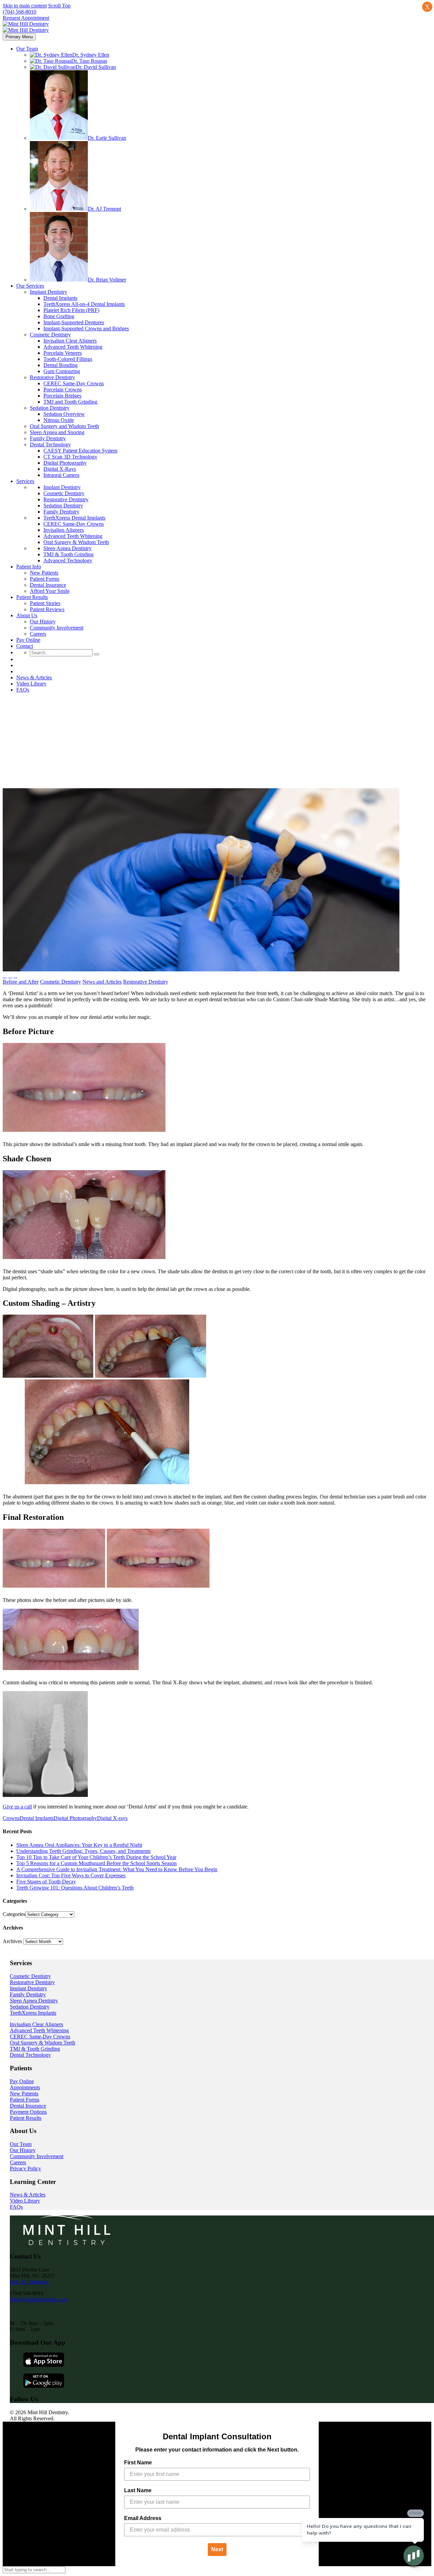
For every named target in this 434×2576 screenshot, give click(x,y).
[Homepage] (26, 27)
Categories (14, 1914)
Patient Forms (25, 2100)
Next (217, 2549)
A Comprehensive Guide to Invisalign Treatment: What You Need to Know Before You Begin (117, 1869)
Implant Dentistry (28, 1988)
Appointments (25, 2087)
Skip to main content (25, 6)
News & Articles (28, 2195)
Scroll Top (59, 6)
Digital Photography (75, 1818)
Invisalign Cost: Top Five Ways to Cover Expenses (71, 1875)
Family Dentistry (28, 1994)
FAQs (16, 2207)
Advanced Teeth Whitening (39, 2030)
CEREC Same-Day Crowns (40, 2037)
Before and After (21, 982)
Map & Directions (29, 2282)
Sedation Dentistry (30, 2007)
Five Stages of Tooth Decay (46, 1882)
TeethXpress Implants (33, 2013)
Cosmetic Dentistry (61, 982)
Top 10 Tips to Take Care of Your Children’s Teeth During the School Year (96, 1857)
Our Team (21, 2144)
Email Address (143, 2518)
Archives (12, 1941)
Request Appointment (26, 18)
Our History (23, 2150)
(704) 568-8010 (19, 12)
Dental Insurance (28, 2106)
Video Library (25, 2201)
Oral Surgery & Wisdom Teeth (43, 2043)
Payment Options (28, 2112)
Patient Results (26, 2118)
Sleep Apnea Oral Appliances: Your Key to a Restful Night (79, 1845)
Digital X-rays (112, 1818)
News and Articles (102, 982)
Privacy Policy (25, 2168)
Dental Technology (30, 2055)
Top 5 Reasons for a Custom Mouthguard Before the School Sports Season (96, 1863)
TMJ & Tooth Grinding (35, 2049)
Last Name (138, 2490)
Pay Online (22, 2081)
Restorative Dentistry (146, 982)
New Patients (24, 2094)
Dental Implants (37, 1818)
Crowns (11, 1818)
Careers (18, 2162)
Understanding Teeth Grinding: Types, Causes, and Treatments (83, 1851)
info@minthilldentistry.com (39, 2299)
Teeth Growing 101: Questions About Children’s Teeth (75, 1888)
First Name (138, 2463)
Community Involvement (37, 2156)
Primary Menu (19, 37)
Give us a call (17, 1807)
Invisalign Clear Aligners (36, 2024)
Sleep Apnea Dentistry (34, 2001)
